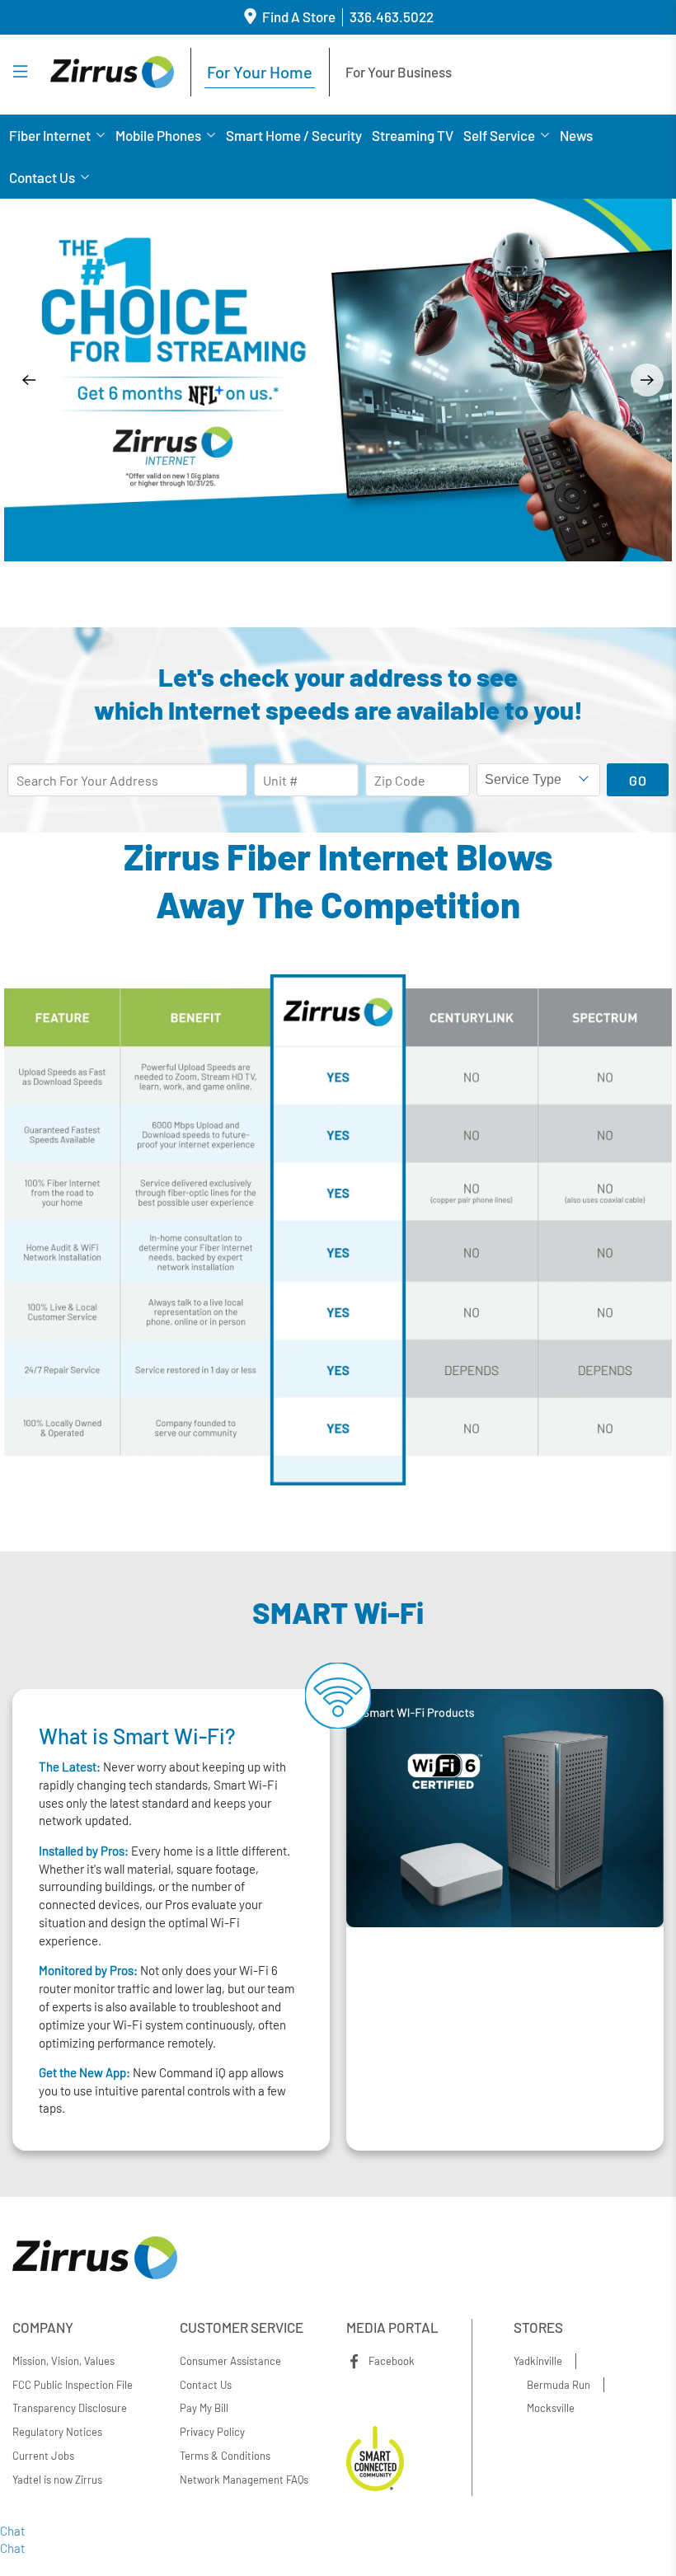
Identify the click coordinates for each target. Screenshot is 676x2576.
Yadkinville (538, 2361)
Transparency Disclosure (70, 2408)
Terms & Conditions (225, 2456)
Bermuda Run (559, 2384)
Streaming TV (413, 135)
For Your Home (260, 72)
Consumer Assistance (230, 2361)
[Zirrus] (112, 72)
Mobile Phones (158, 135)
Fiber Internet (50, 135)
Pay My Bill (204, 2408)
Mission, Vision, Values (63, 2361)
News (576, 135)
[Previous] (29, 380)
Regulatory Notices (57, 2432)
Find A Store (299, 16)
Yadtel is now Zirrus (57, 2480)
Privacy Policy (212, 2432)
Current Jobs (43, 2456)
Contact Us (42, 177)
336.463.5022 (392, 16)
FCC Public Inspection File (73, 2384)
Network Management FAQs (244, 2480)
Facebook (392, 2361)
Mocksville (551, 2408)
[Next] (647, 380)
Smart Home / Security (294, 135)
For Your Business (399, 72)
